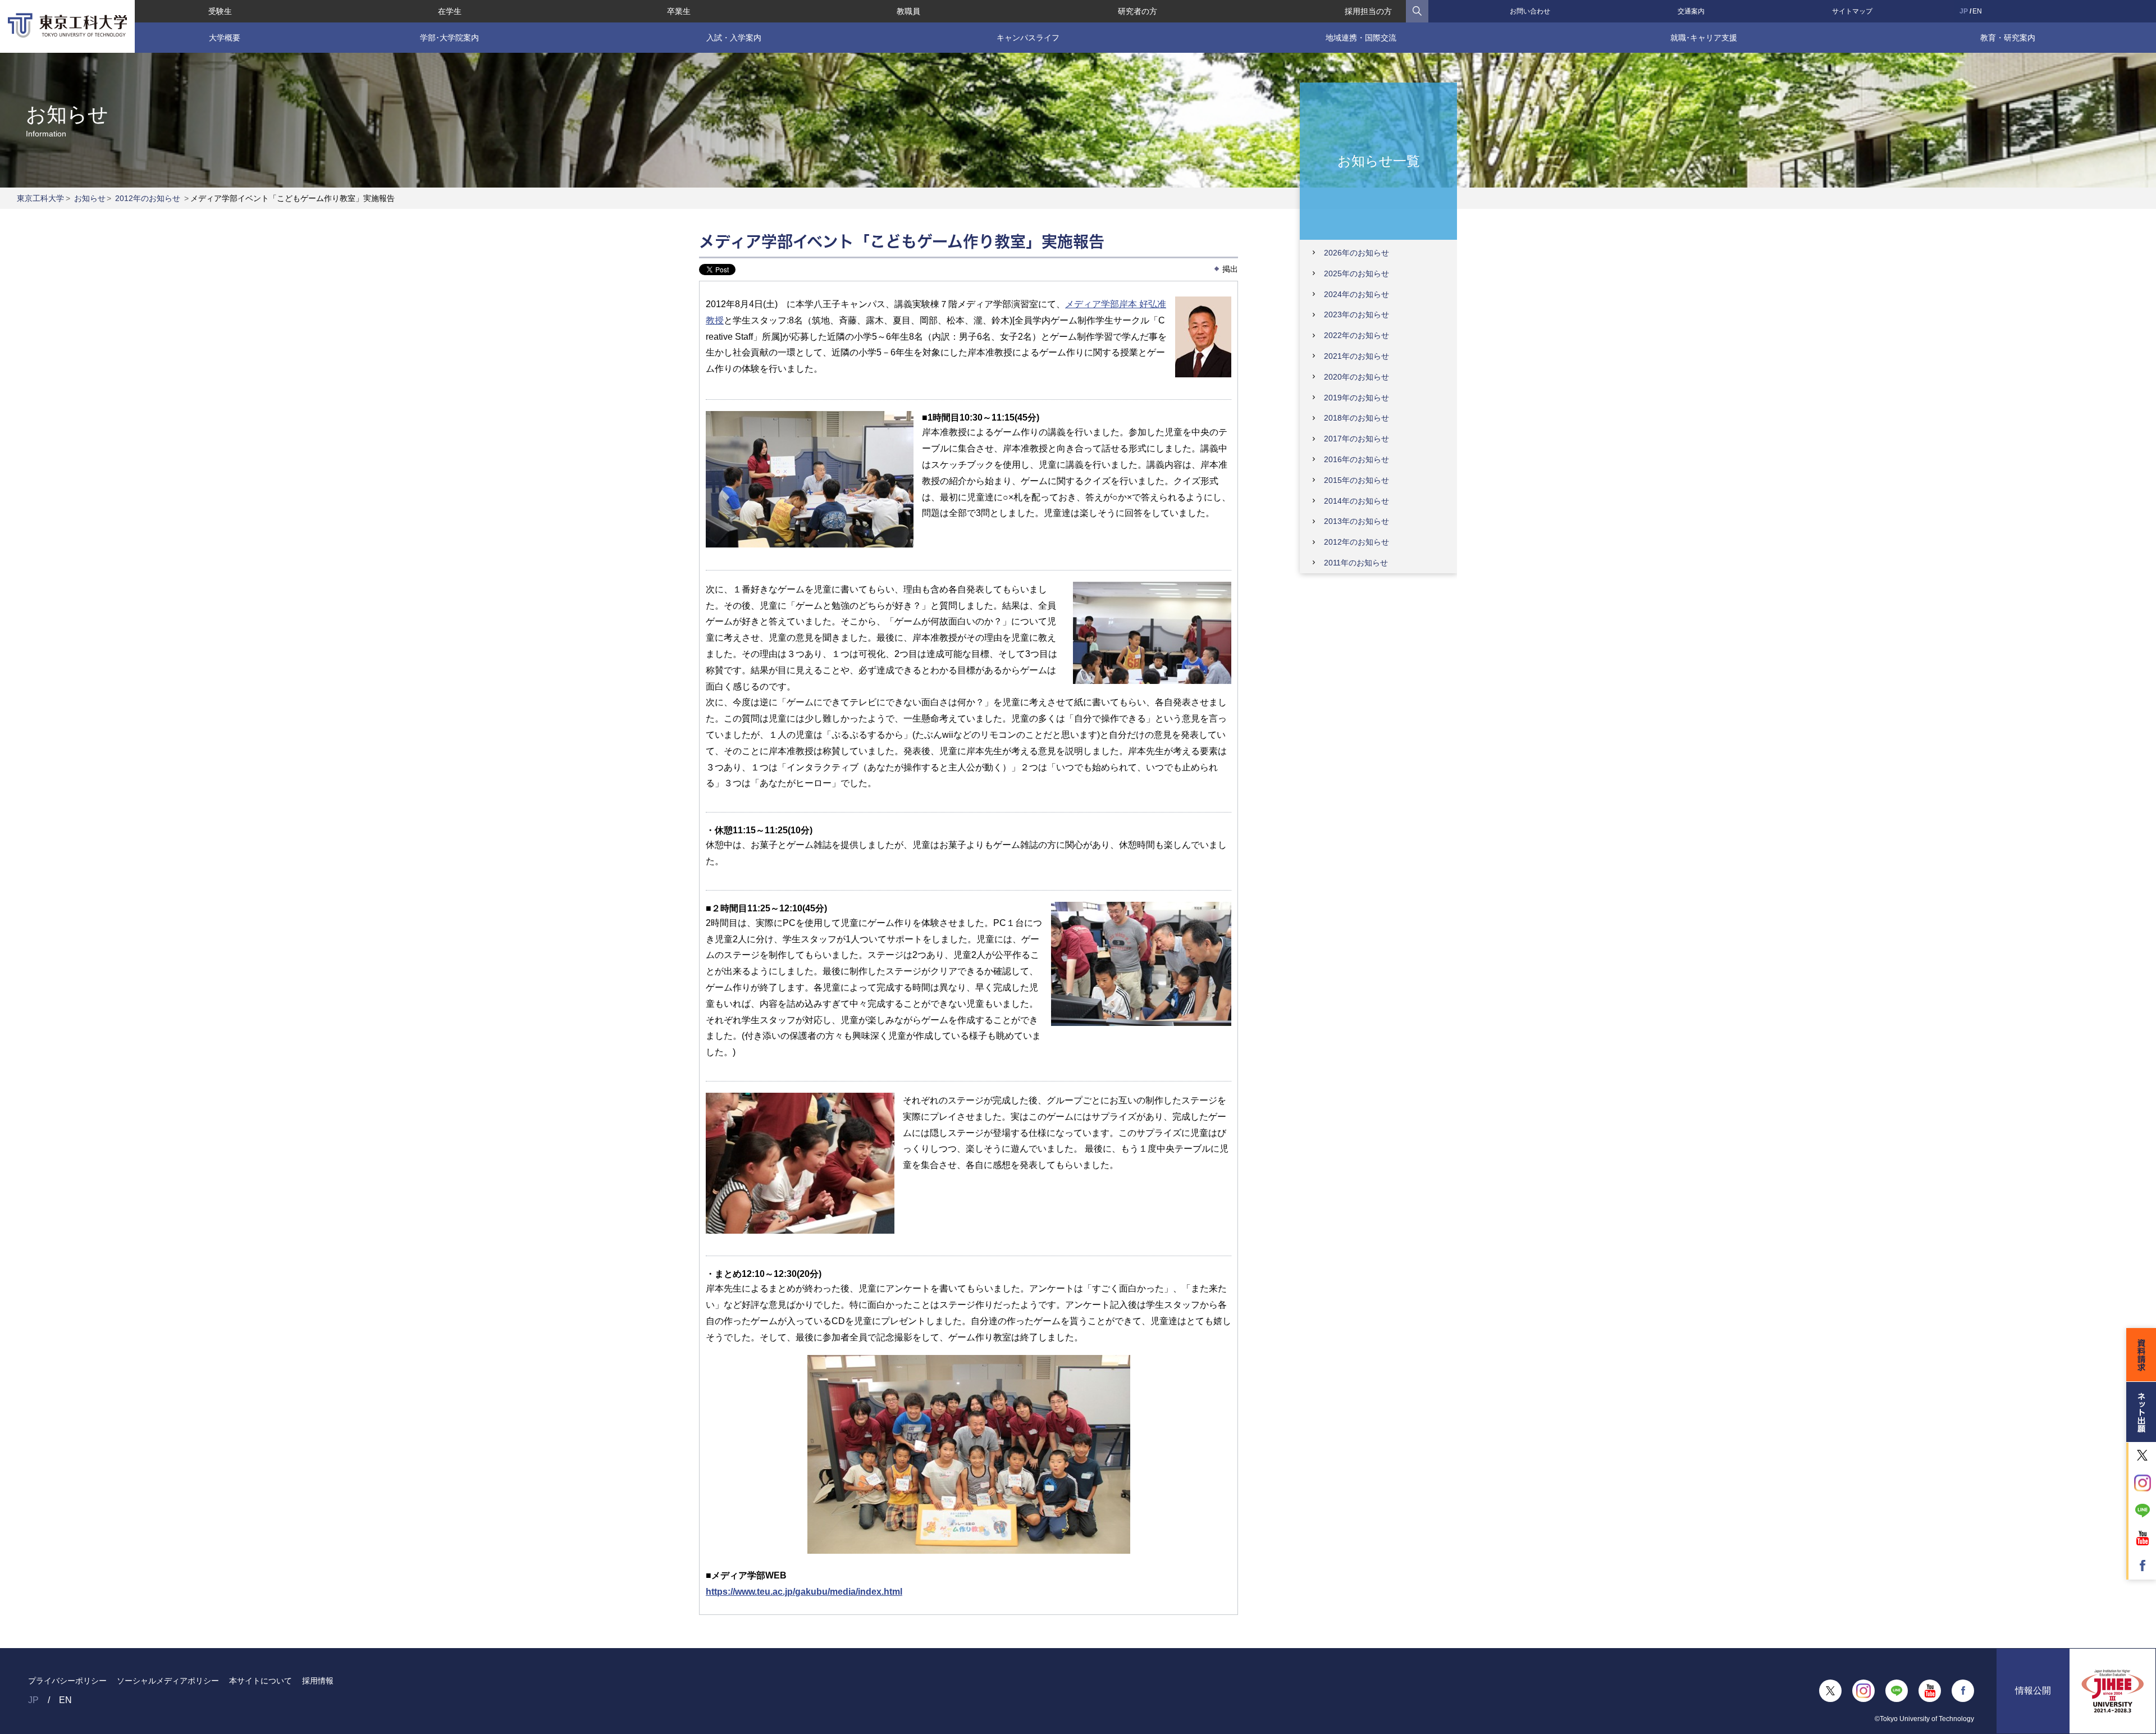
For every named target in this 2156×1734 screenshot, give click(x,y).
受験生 (220, 11)
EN (1977, 11)
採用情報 (318, 1681)
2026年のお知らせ (1356, 253)
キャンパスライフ (1028, 38)
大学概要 (225, 38)
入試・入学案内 (734, 38)
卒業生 (679, 11)
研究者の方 (1138, 11)
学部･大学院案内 (449, 38)
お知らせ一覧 (1379, 160)
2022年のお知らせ (1356, 335)
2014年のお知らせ (1356, 501)
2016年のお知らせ (1356, 459)
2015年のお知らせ (1356, 480)
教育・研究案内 (2008, 38)
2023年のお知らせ (1356, 314)
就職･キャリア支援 (1704, 38)
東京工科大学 (40, 198)
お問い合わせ (1530, 11)
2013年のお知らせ (1356, 521)
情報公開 (2033, 1690)
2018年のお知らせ (1356, 418)
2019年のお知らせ (1356, 398)
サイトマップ (1852, 11)
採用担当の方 (1368, 11)
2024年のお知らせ (1356, 294)
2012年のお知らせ (148, 198)
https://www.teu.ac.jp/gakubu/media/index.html (804, 1592)
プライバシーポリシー (67, 1681)
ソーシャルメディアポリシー (168, 1681)
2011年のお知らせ (1356, 563)
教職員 (908, 11)
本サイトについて (261, 1681)
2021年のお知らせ (1356, 356)
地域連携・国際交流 (1361, 38)
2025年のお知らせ (1356, 273)
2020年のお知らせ (1356, 377)
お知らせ (90, 198)
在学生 (450, 11)
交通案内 (1691, 11)
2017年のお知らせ (1356, 439)
